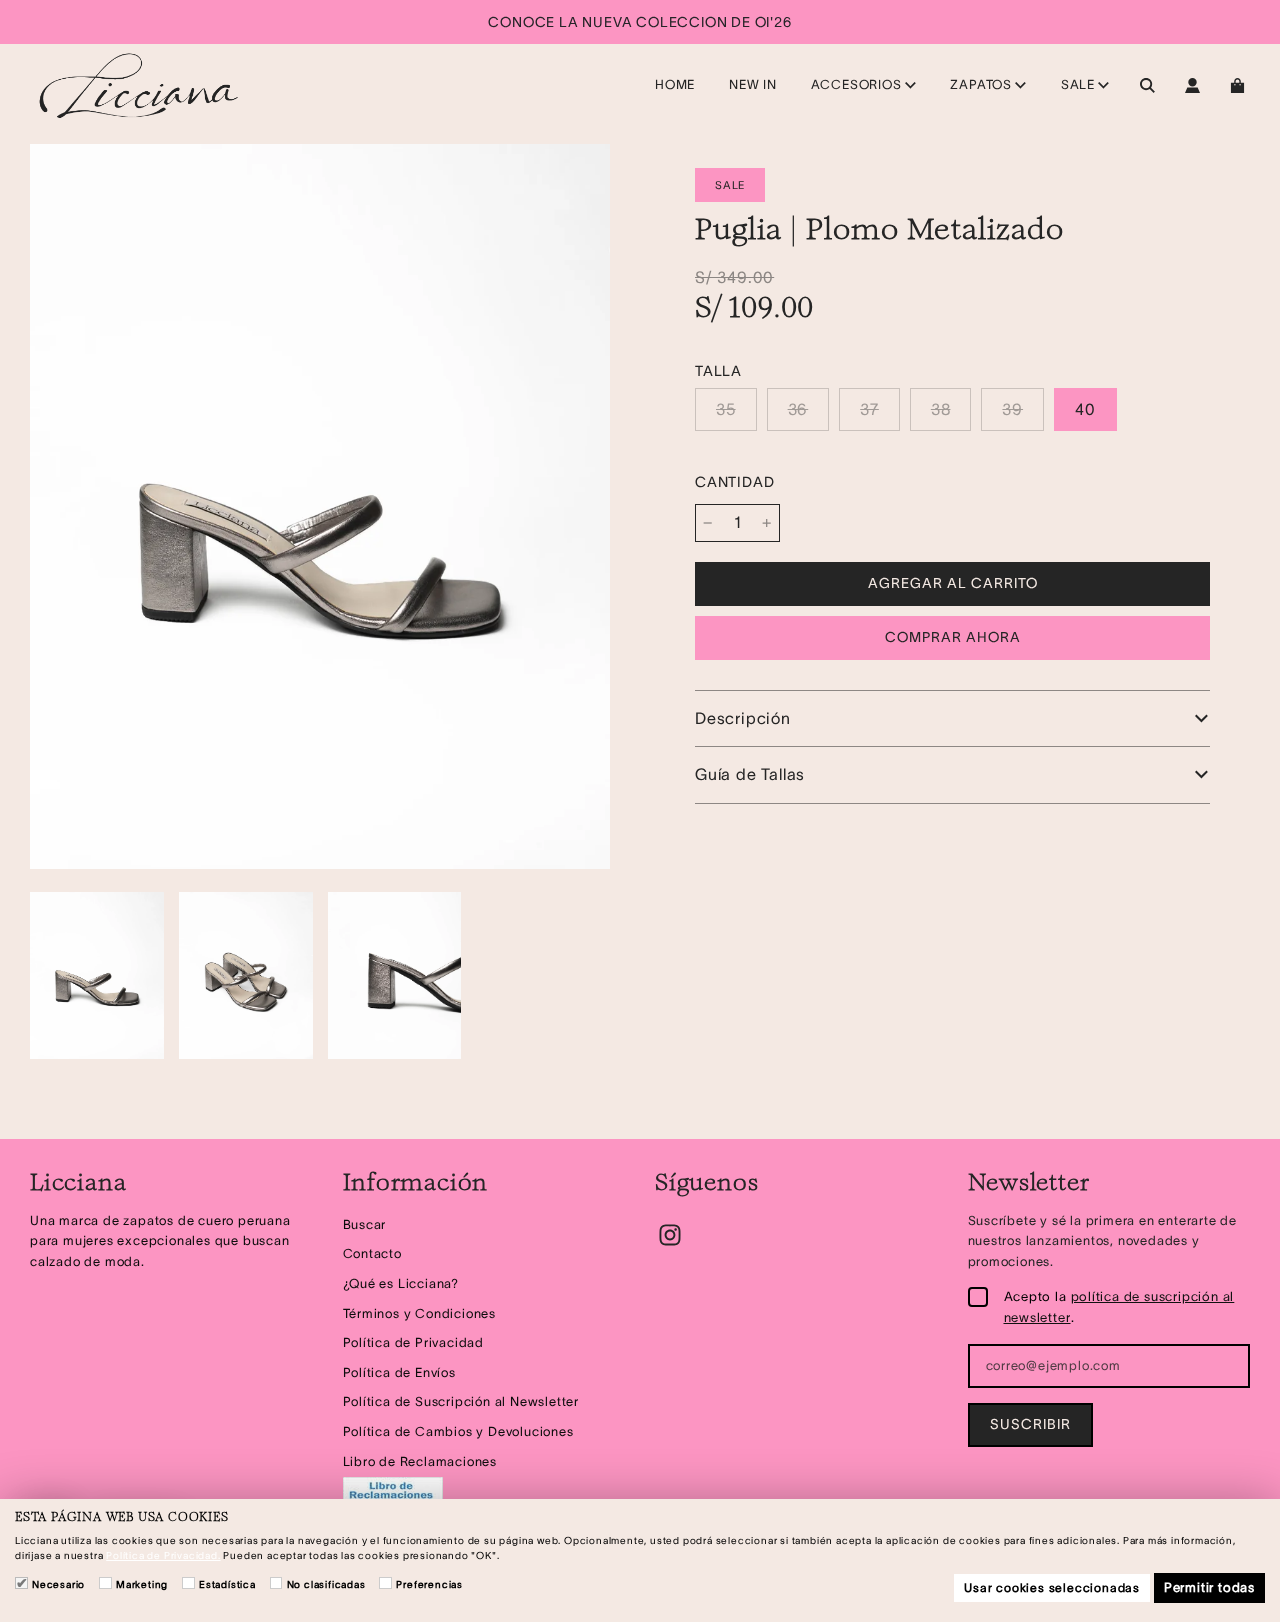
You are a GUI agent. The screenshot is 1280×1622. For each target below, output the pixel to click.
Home (675, 84)
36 (798, 409)
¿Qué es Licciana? (401, 1283)
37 (869, 409)
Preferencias (429, 1584)
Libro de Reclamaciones (420, 1461)
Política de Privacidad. (163, 1555)
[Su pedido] (1240, 85)
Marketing (142, 1584)
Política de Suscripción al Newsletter (461, 1401)
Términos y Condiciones (420, 1313)
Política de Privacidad (414, 1342)
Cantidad (734, 482)
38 (941, 409)
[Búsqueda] (1147, 85)
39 (1012, 409)
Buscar (365, 1224)
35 (726, 409)
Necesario (58, 1584)
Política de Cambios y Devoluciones (458, 1431)
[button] (952, 719)
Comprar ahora (953, 637)
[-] (708, 523)
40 (1085, 409)
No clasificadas (326, 1584)
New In (753, 84)
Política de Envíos (399, 1372)
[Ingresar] (1192, 85)
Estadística (227, 1584)
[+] (767, 523)
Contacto (372, 1253)
